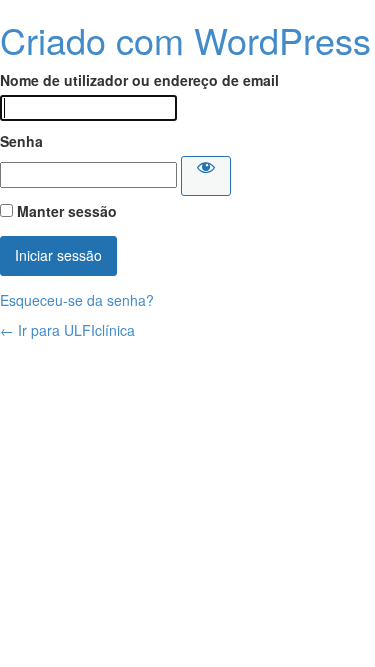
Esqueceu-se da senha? (77, 300)
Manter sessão (67, 211)
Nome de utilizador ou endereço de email (139, 80)
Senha (21, 141)
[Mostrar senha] (206, 176)
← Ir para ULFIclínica (67, 330)
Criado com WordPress (185, 39)
